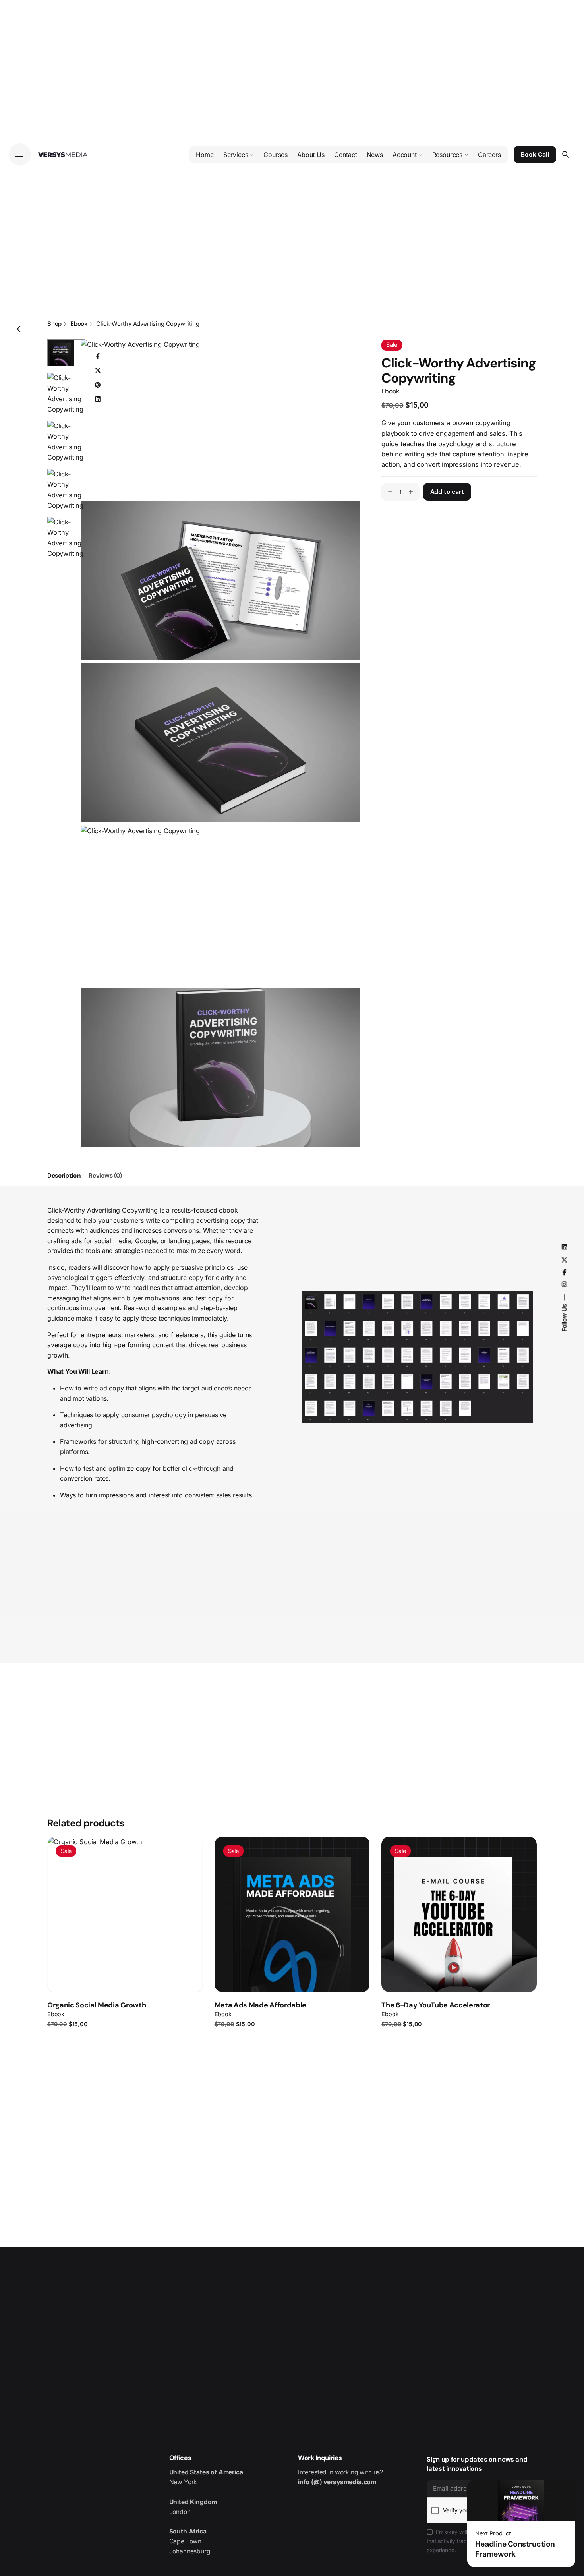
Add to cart (125, 1976)
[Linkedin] (98, 399)
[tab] (64, 1186)
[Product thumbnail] (125, 1914)
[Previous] (184, 1853)
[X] (98, 371)
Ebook (390, 391)
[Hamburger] (20, 155)
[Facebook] (98, 356)
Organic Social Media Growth (97, 2005)
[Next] (184, 1869)
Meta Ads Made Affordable (260, 2005)
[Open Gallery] (340, 359)
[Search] (566, 155)
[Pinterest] (98, 385)
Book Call (535, 155)
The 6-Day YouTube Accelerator (436, 2005)
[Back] (20, 329)
